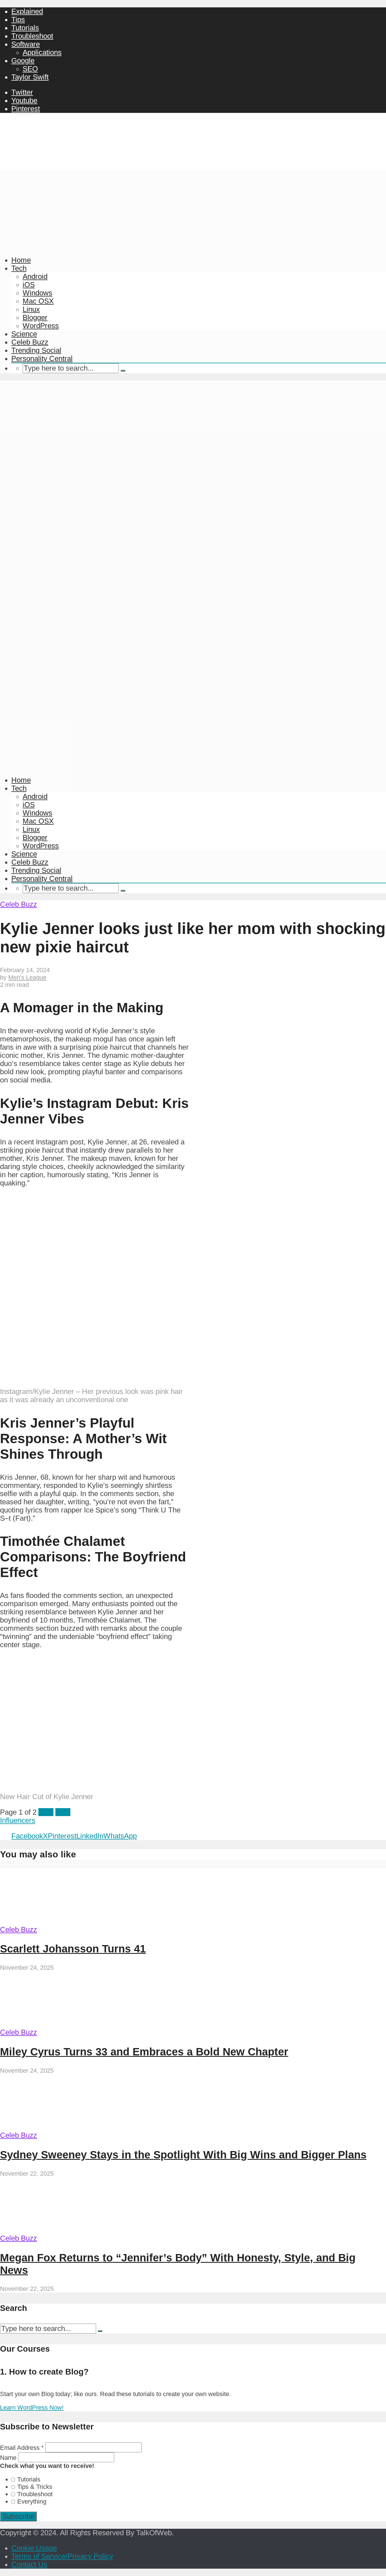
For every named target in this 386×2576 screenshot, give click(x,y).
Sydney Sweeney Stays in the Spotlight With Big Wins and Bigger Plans (183, 2155)
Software (26, 44)
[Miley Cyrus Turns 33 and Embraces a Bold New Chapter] (53, 2024)
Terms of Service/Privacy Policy (62, 2556)
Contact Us (29, 2564)
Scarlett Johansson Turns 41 (73, 1949)
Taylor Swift (30, 77)
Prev (46, 1812)
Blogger (35, 317)
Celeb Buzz (30, 342)
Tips (18, 20)
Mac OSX (38, 301)
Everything (32, 2501)
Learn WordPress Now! (32, 2408)
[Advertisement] (193, 209)
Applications (42, 52)
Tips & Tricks (35, 2487)
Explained (27, 11)
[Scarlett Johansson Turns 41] (53, 1921)
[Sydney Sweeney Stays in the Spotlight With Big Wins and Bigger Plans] (53, 2127)
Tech (19, 268)
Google (23, 61)
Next (63, 1812)
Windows (37, 293)
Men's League (27, 977)
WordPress (41, 326)
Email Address (22, 2448)
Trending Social (36, 350)
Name (9, 2458)
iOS (29, 285)
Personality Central (42, 358)
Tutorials (25, 28)
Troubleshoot (32, 36)
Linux (31, 309)
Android (35, 276)
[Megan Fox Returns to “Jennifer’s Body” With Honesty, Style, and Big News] (53, 2230)
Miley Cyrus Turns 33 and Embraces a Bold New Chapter (144, 2052)
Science (24, 334)
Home (21, 260)
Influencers (18, 1820)
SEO (30, 69)
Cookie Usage (34, 2548)
